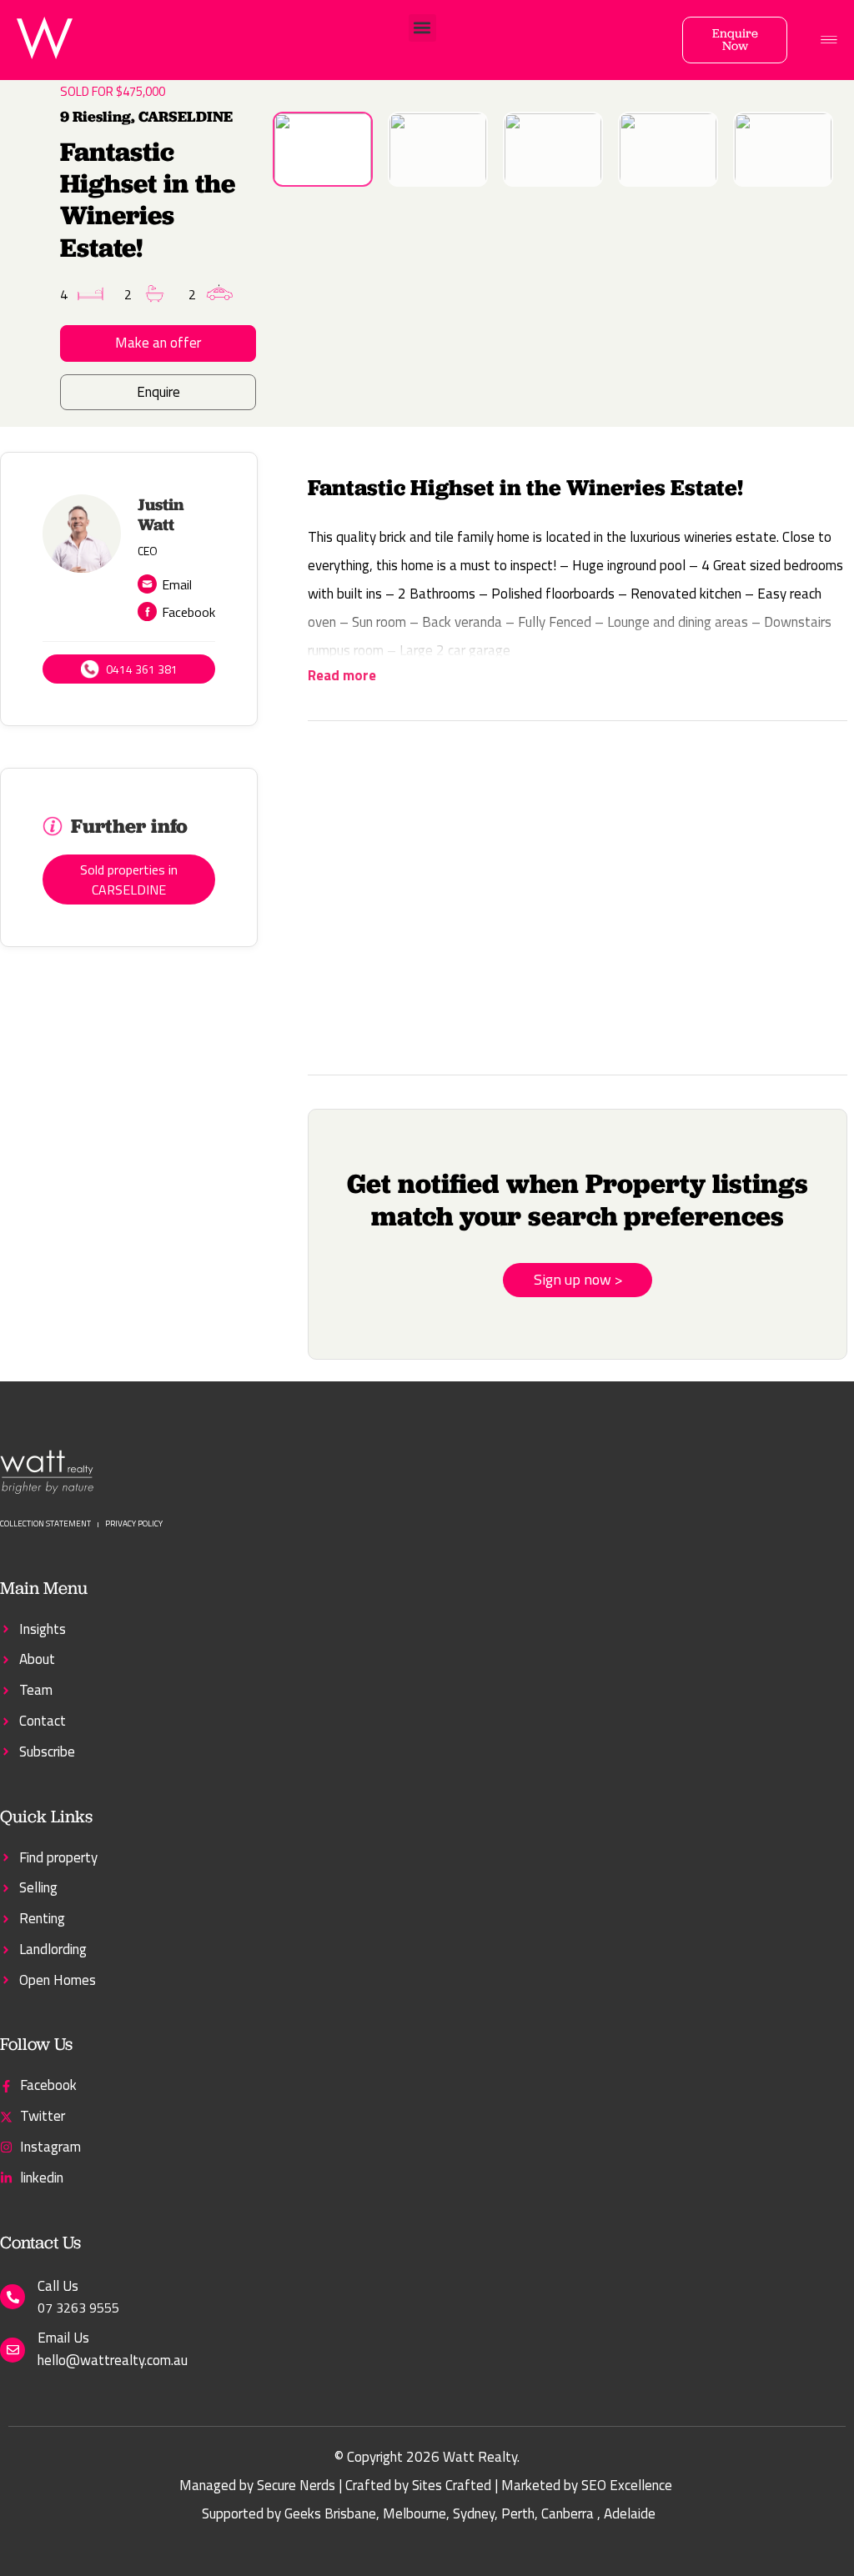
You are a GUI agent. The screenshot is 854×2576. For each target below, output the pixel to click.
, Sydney (470, 2513)
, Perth (515, 2513)
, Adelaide (626, 2513)
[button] (422, 28)
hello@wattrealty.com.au (113, 2360)
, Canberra (564, 2513)
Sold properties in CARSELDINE (129, 880)
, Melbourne (411, 2513)
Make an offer (158, 343)
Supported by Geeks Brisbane (289, 2513)
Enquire (158, 392)
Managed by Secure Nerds (257, 2485)
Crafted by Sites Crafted (418, 2485)
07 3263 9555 (78, 2308)
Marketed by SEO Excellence (587, 2485)
